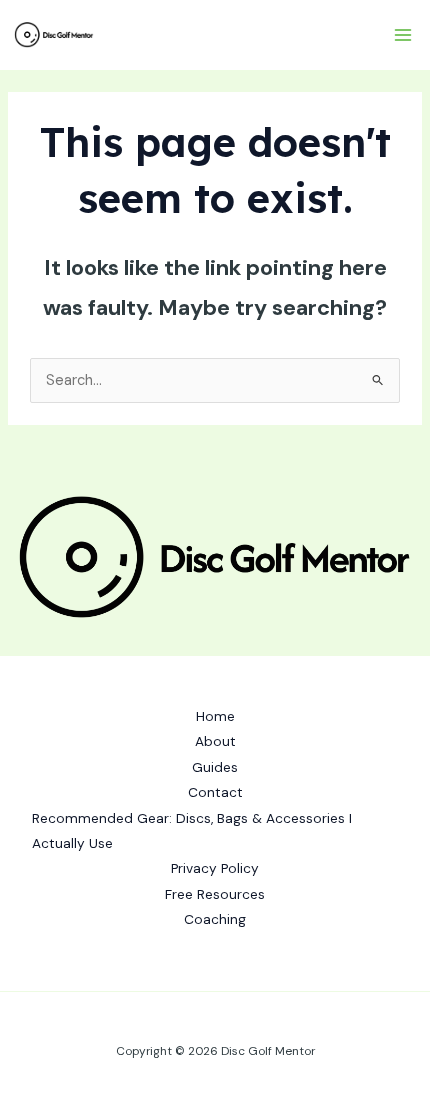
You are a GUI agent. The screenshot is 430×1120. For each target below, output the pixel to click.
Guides (215, 767)
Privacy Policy (215, 868)
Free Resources (215, 894)
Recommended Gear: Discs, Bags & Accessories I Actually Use (192, 830)
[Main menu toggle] (403, 35)
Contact (215, 792)
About (215, 741)
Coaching (215, 919)
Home (215, 716)
